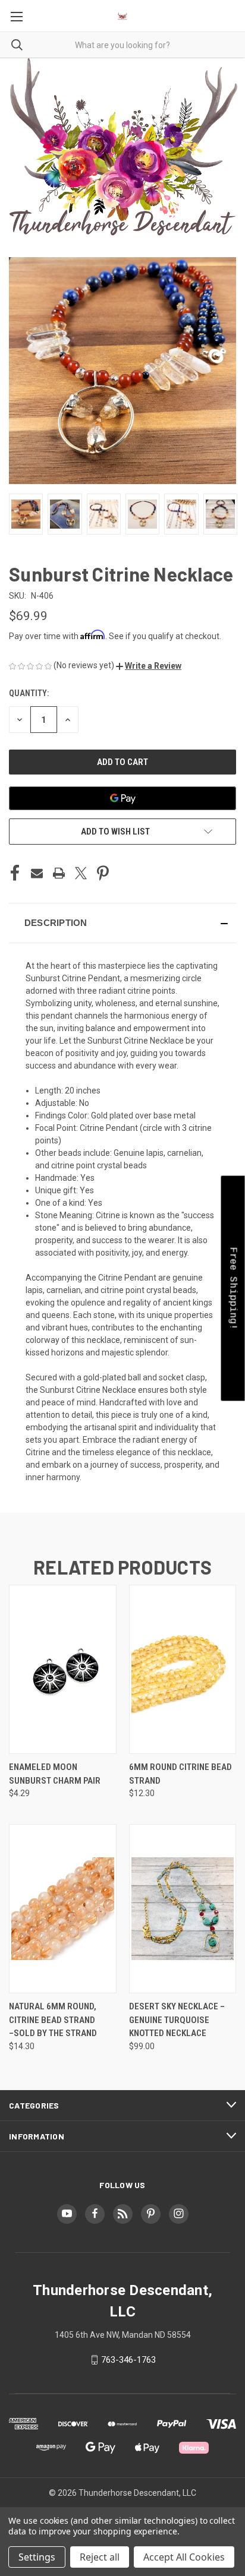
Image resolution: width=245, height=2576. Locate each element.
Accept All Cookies (184, 2557)
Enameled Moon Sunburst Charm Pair (55, 1774)
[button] (149, 666)
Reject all (100, 2557)
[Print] (59, 873)
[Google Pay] (122, 798)
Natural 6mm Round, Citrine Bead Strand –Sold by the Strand (53, 2020)
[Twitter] (81, 873)
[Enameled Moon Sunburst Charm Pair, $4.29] (63, 1669)
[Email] (37, 873)
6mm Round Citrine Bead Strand (180, 1774)
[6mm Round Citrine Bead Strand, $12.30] (183, 1669)
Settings (37, 2557)
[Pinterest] (103, 873)
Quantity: (29, 693)
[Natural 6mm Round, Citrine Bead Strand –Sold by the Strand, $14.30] (63, 1909)
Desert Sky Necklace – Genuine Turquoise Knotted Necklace (177, 2020)
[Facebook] (15, 873)
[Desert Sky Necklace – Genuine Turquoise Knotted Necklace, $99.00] (183, 1909)
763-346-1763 (128, 2360)
